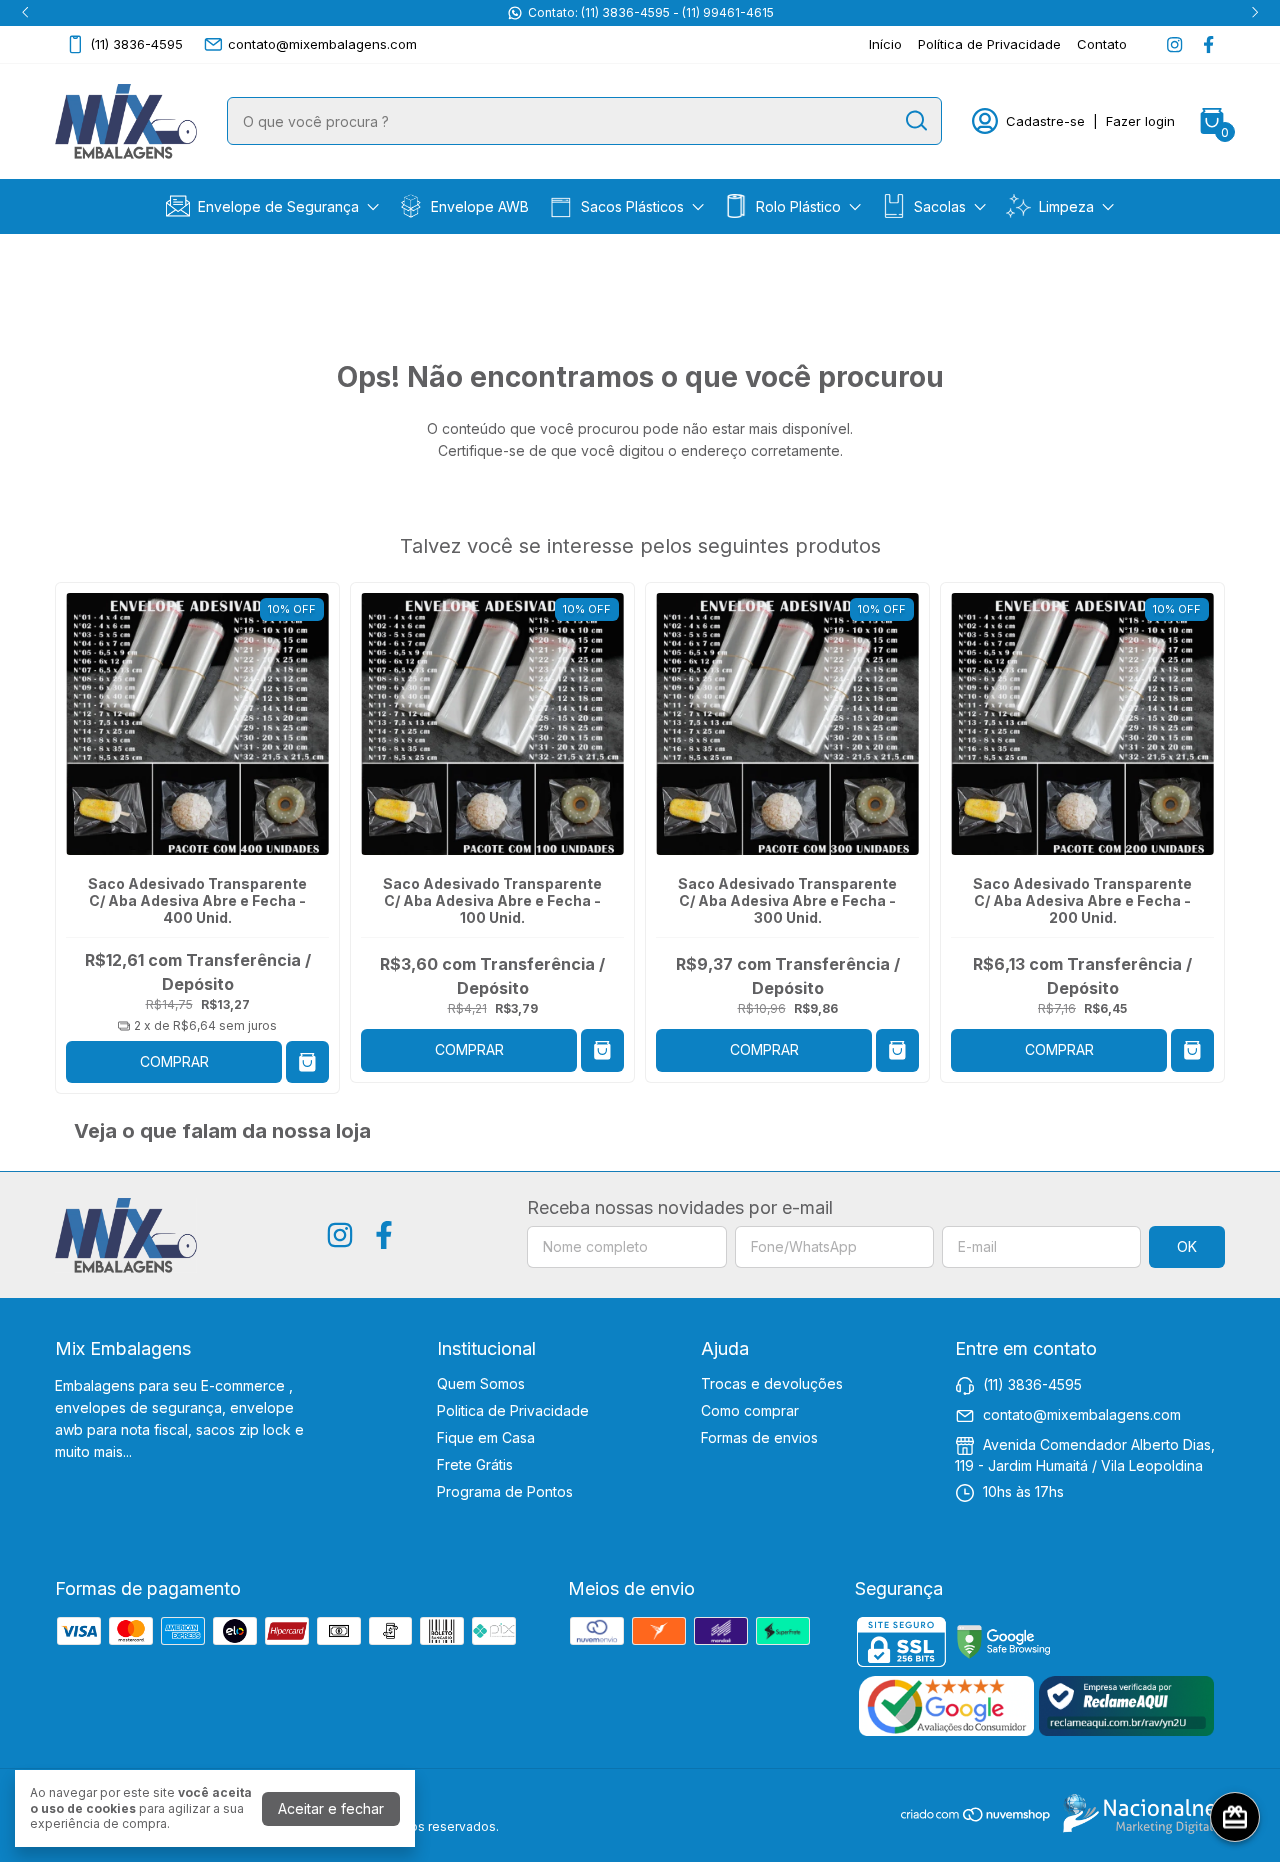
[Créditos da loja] (1139, 1814)
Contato (1102, 44)
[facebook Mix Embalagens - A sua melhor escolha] (1208, 44)
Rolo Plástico (798, 206)
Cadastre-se (1045, 121)
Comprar (174, 1061)
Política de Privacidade (989, 44)
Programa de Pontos (505, 1491)
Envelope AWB (480, 206)
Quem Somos (481, 1383)
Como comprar (750, 1410)
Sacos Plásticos (632, 206)
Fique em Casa (486, 1437)
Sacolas (940, 206)
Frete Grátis (475, 1464)
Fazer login (1140, 121)
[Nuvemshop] (976, 1817)
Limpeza (1066, 206)
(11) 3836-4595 (136, 44)
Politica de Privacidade (513, 1410)
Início (885, 44)
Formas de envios (759, 1437)
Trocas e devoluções (772, 1383)
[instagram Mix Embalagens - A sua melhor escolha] (1174, 44)
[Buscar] (915, 120)
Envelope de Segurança (278, 206)
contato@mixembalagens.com (322, 44)
